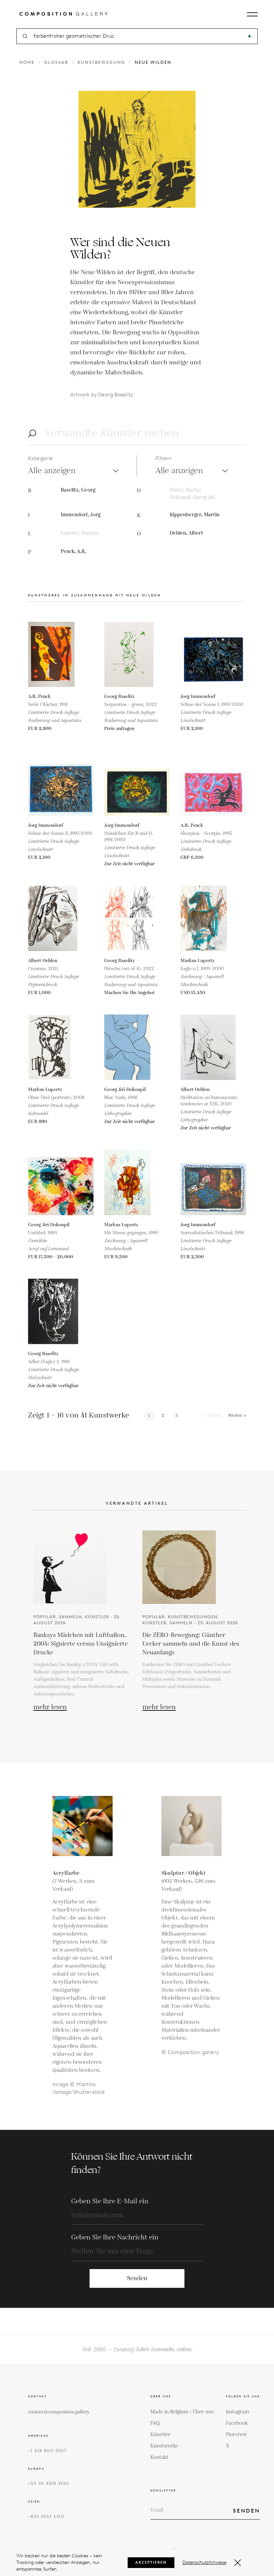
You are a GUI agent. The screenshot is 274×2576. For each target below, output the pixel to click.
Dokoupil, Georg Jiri (192, 497)
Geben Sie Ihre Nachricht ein (115, 2237)
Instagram (238, 2412)
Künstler (160, 2435)
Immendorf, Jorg (81, 515)
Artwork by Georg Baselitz (102, 395)
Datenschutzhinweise (204, 2562)
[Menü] (252, 14)
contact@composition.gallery (59, 2412)
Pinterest (236, 2435)
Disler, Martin (185, 490)
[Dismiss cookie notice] (238, 2563)
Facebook (237, 2423)
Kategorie (41, 458)
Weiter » (237, 1416)
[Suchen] (249, 36)
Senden (137, 2278)
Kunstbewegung (101, 62)
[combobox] (138, 36)
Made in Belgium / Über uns (182, 2412)
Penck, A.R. (74, 551)
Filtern (164, 458)
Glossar (56, 62)
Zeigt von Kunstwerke (79, 1415)
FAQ (155, 2423)
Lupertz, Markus (80, 533)
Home (27, 62)
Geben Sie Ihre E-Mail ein (110, 2201)
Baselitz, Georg (78, 490)
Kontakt (160, 2457)
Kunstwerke (164, 2446)
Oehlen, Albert (186, 533)
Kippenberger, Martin (195, 515)
